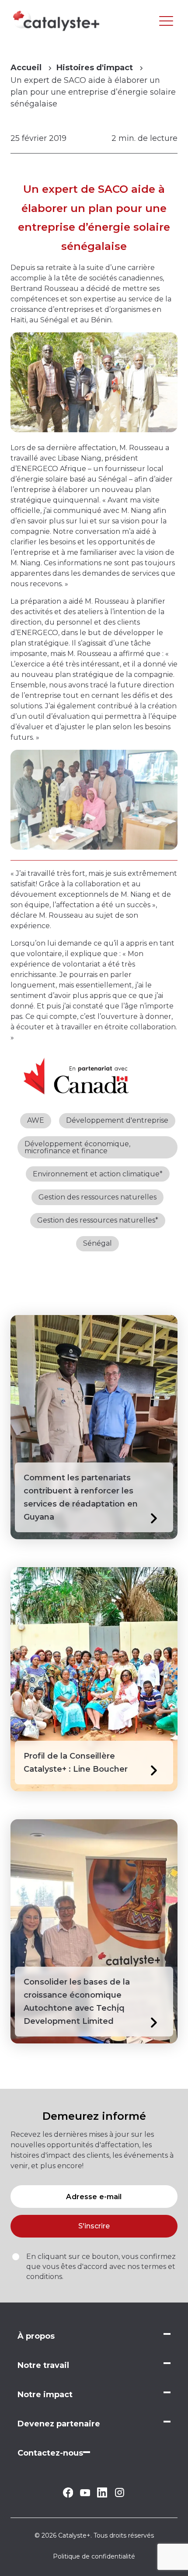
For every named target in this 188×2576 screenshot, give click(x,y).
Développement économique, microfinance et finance (77, 1147)
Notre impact (45, 2395)
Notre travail (43, 2365)
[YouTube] (85, 2494)
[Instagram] (120, 2496)
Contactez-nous (50, 2453)
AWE (36, 1120)
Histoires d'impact (95, 68)
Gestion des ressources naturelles (97, 1197)
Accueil (26, 68)
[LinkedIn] (102, 2495)
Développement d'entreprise (117, 1120)
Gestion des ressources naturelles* (98, 1220)
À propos (36, 2336)
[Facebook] (68, 2496)
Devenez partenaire (59, 2424)
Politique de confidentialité (94, 2556)
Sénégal (97, 1243)
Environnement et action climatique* (98, 1174)
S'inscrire (94, 2226)
